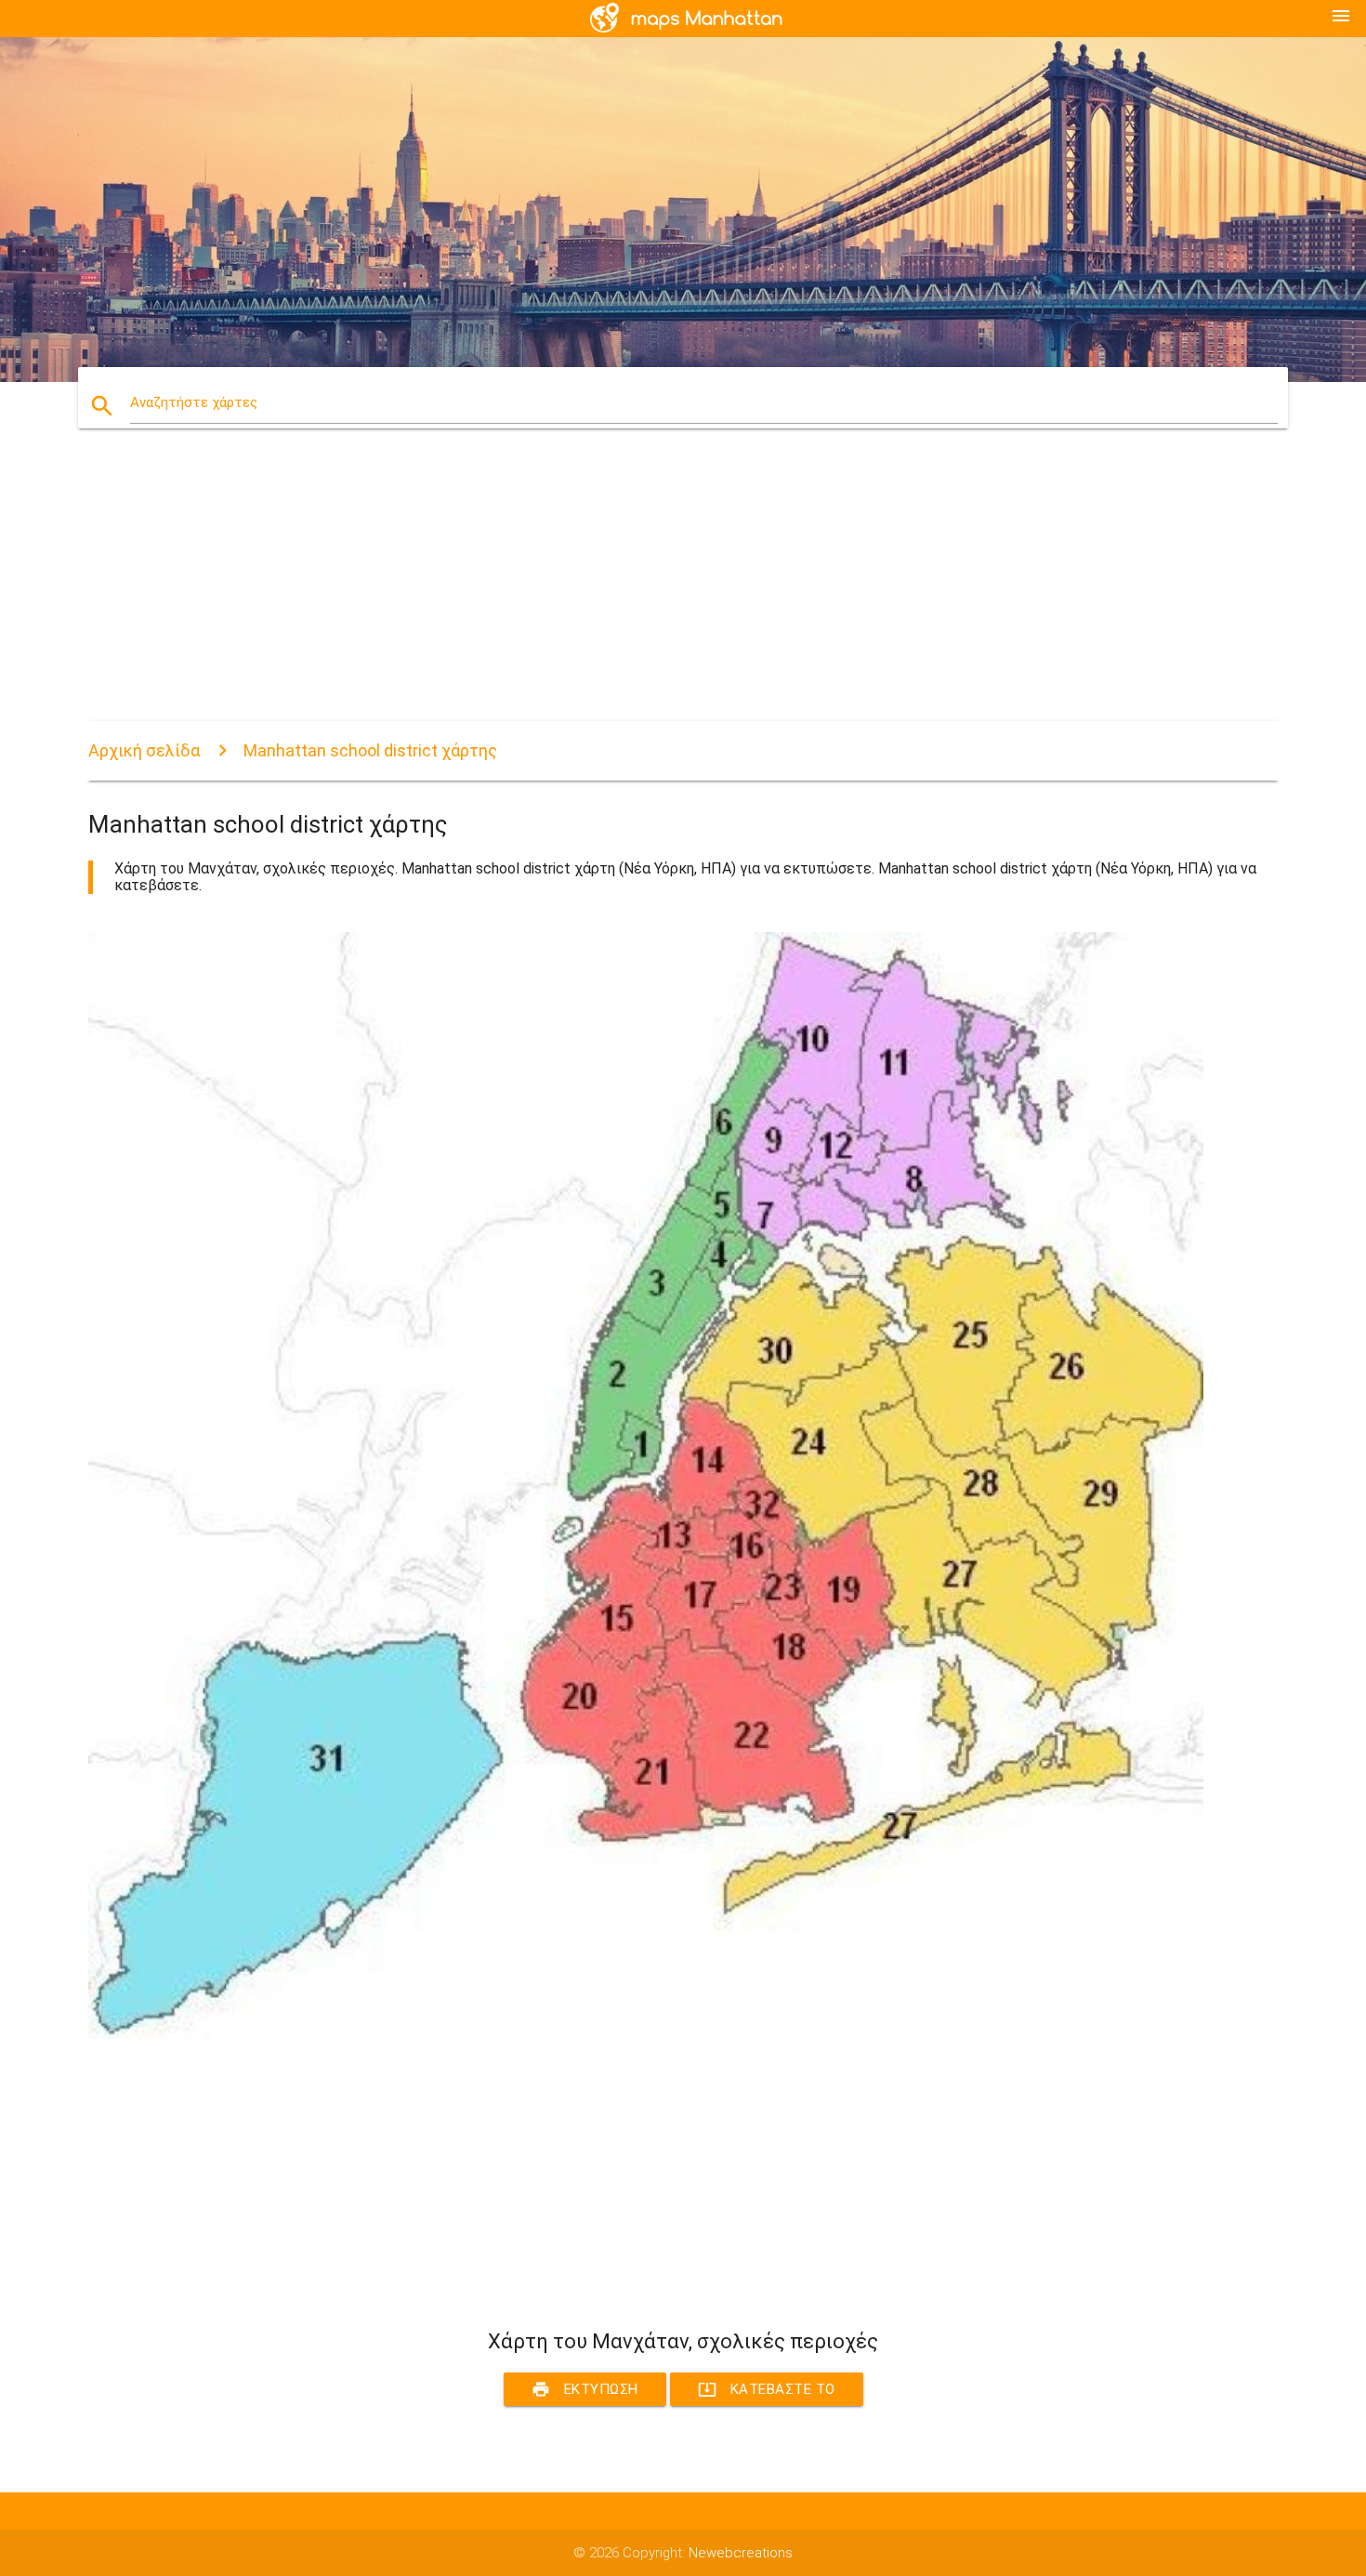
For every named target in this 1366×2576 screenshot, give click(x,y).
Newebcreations (741, 2553)
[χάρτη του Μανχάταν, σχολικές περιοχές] (646, 2034)
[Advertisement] (646, 591)
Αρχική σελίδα (144, 750)
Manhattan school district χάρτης (370, 750)
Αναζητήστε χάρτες (194, 402)
